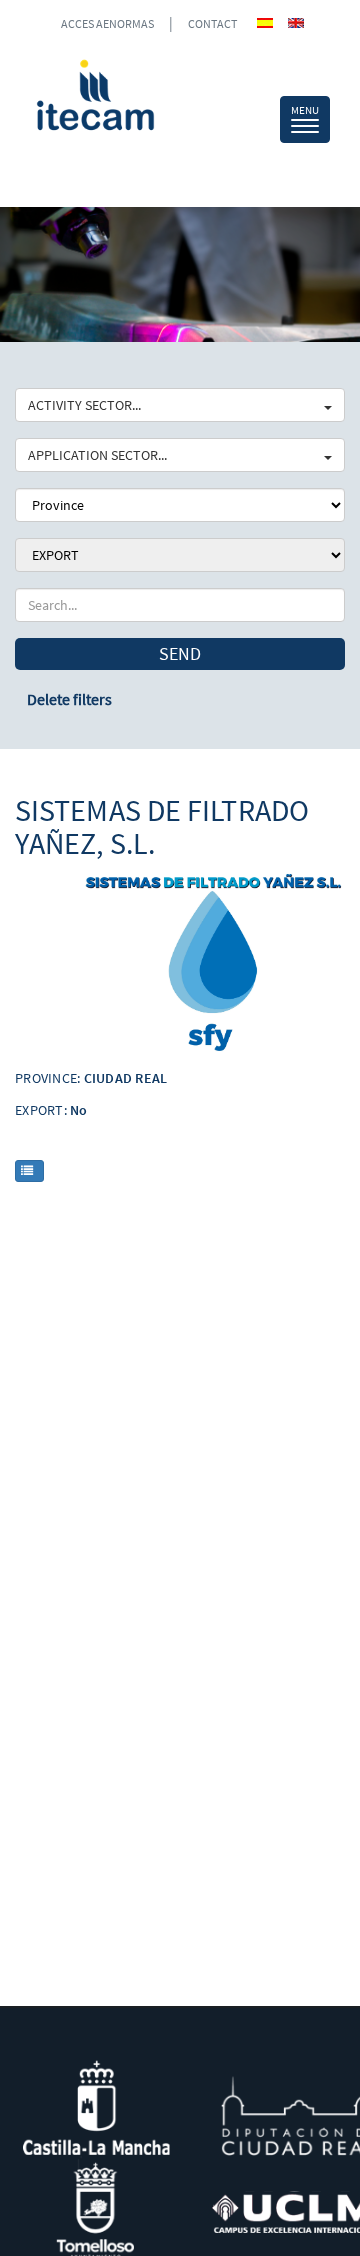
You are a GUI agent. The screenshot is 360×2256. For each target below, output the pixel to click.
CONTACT (212, 23)
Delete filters (69, 699)
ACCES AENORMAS (107, 23)
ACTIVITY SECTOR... (84, 405)
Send (180, 653)
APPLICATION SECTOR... (97, 455)
